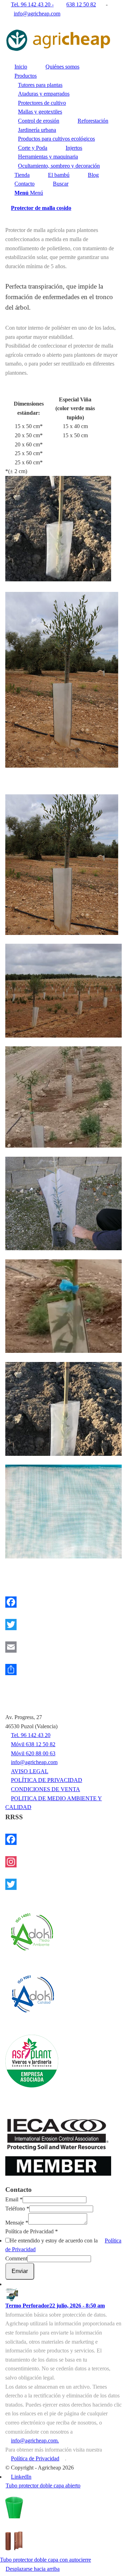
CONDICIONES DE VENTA (46, 1789)
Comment (16, 2258)
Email (14, 2199)
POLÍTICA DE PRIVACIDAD (47, 1780)
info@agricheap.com (37, 14)
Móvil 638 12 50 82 (33, 1744)
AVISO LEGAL (30, 1771)
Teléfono (17, 2209)
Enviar (20, 2271)
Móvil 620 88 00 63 (33, 1753)
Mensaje (17, 2223)
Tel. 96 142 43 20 (31, 1735)
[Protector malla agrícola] (64, 864)
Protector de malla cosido (41, 208)
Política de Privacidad (32, 2231)
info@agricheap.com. (35, 2441)
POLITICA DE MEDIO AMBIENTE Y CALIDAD (54, 1803)
